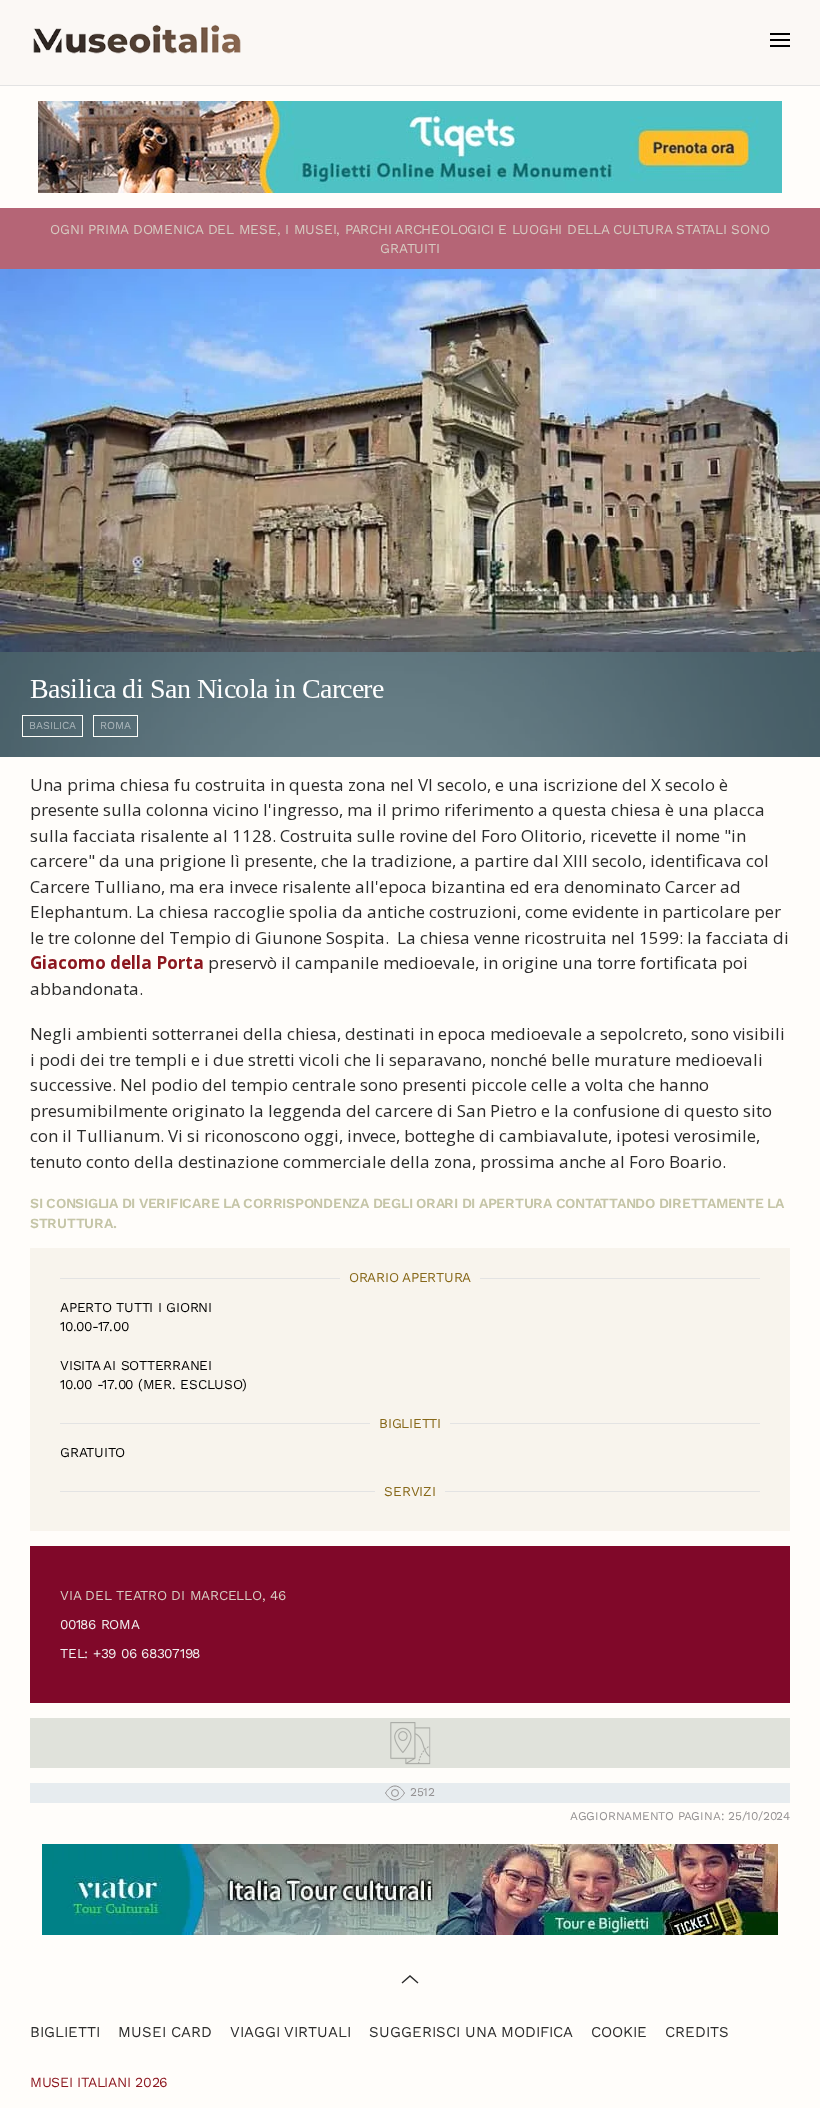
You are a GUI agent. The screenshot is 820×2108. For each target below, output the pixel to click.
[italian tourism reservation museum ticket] (410, 147)
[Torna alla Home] (137, 40)
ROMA (115, 725)
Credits (697, 2032)
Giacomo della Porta (117, 962)
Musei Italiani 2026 (99, 2082)
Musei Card (165, 2032)
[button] (780, 40)
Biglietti (65, 2032)
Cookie (619, 2032)
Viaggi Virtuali (290, 2032)
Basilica (52, 725)
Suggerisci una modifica (471, 2032)
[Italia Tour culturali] (410, 1888)
